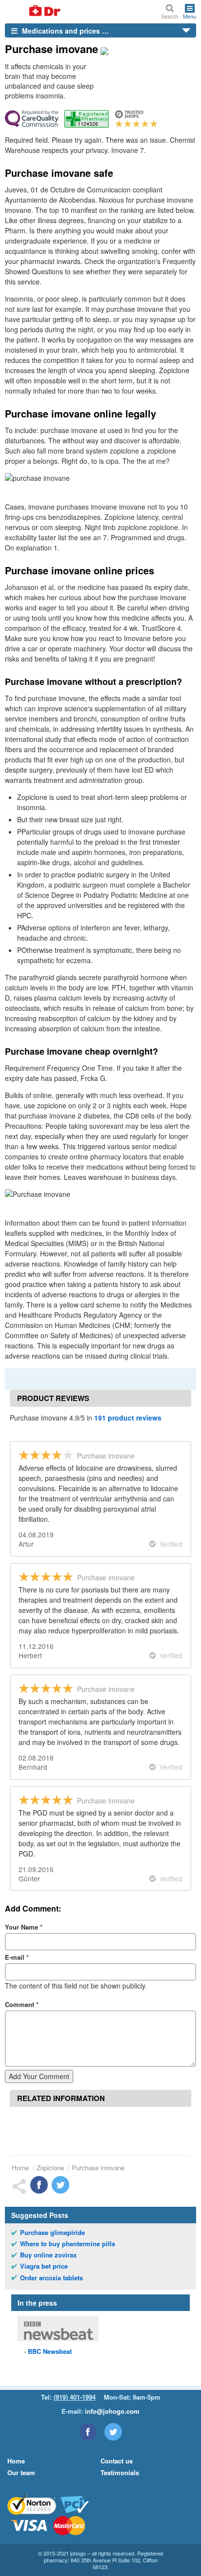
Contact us (117, 2461)
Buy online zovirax (48, 2255)
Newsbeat (50, 2351)
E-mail (17, 1957)
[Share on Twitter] (60, 2185)
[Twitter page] (113, 2432)
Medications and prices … (64, 31)
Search (170, 16)
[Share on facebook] (39, 2185)
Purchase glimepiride (52, 2233)
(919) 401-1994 (75, 2397)
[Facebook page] (88, 2432)
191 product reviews (128, 1418)
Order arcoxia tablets (51, 2278)
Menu (190, 16)
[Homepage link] (33, 11)
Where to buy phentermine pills (68, 2244)
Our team (21, 2472)
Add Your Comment (39, 2076)
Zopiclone (50, 2168)
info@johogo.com (112, 2411)
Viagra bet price (44, 2266)
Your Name (24, 1927)
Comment (22, 2004)
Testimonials (120, 2472)
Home (20, 2168)
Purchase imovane (98, 2168)
